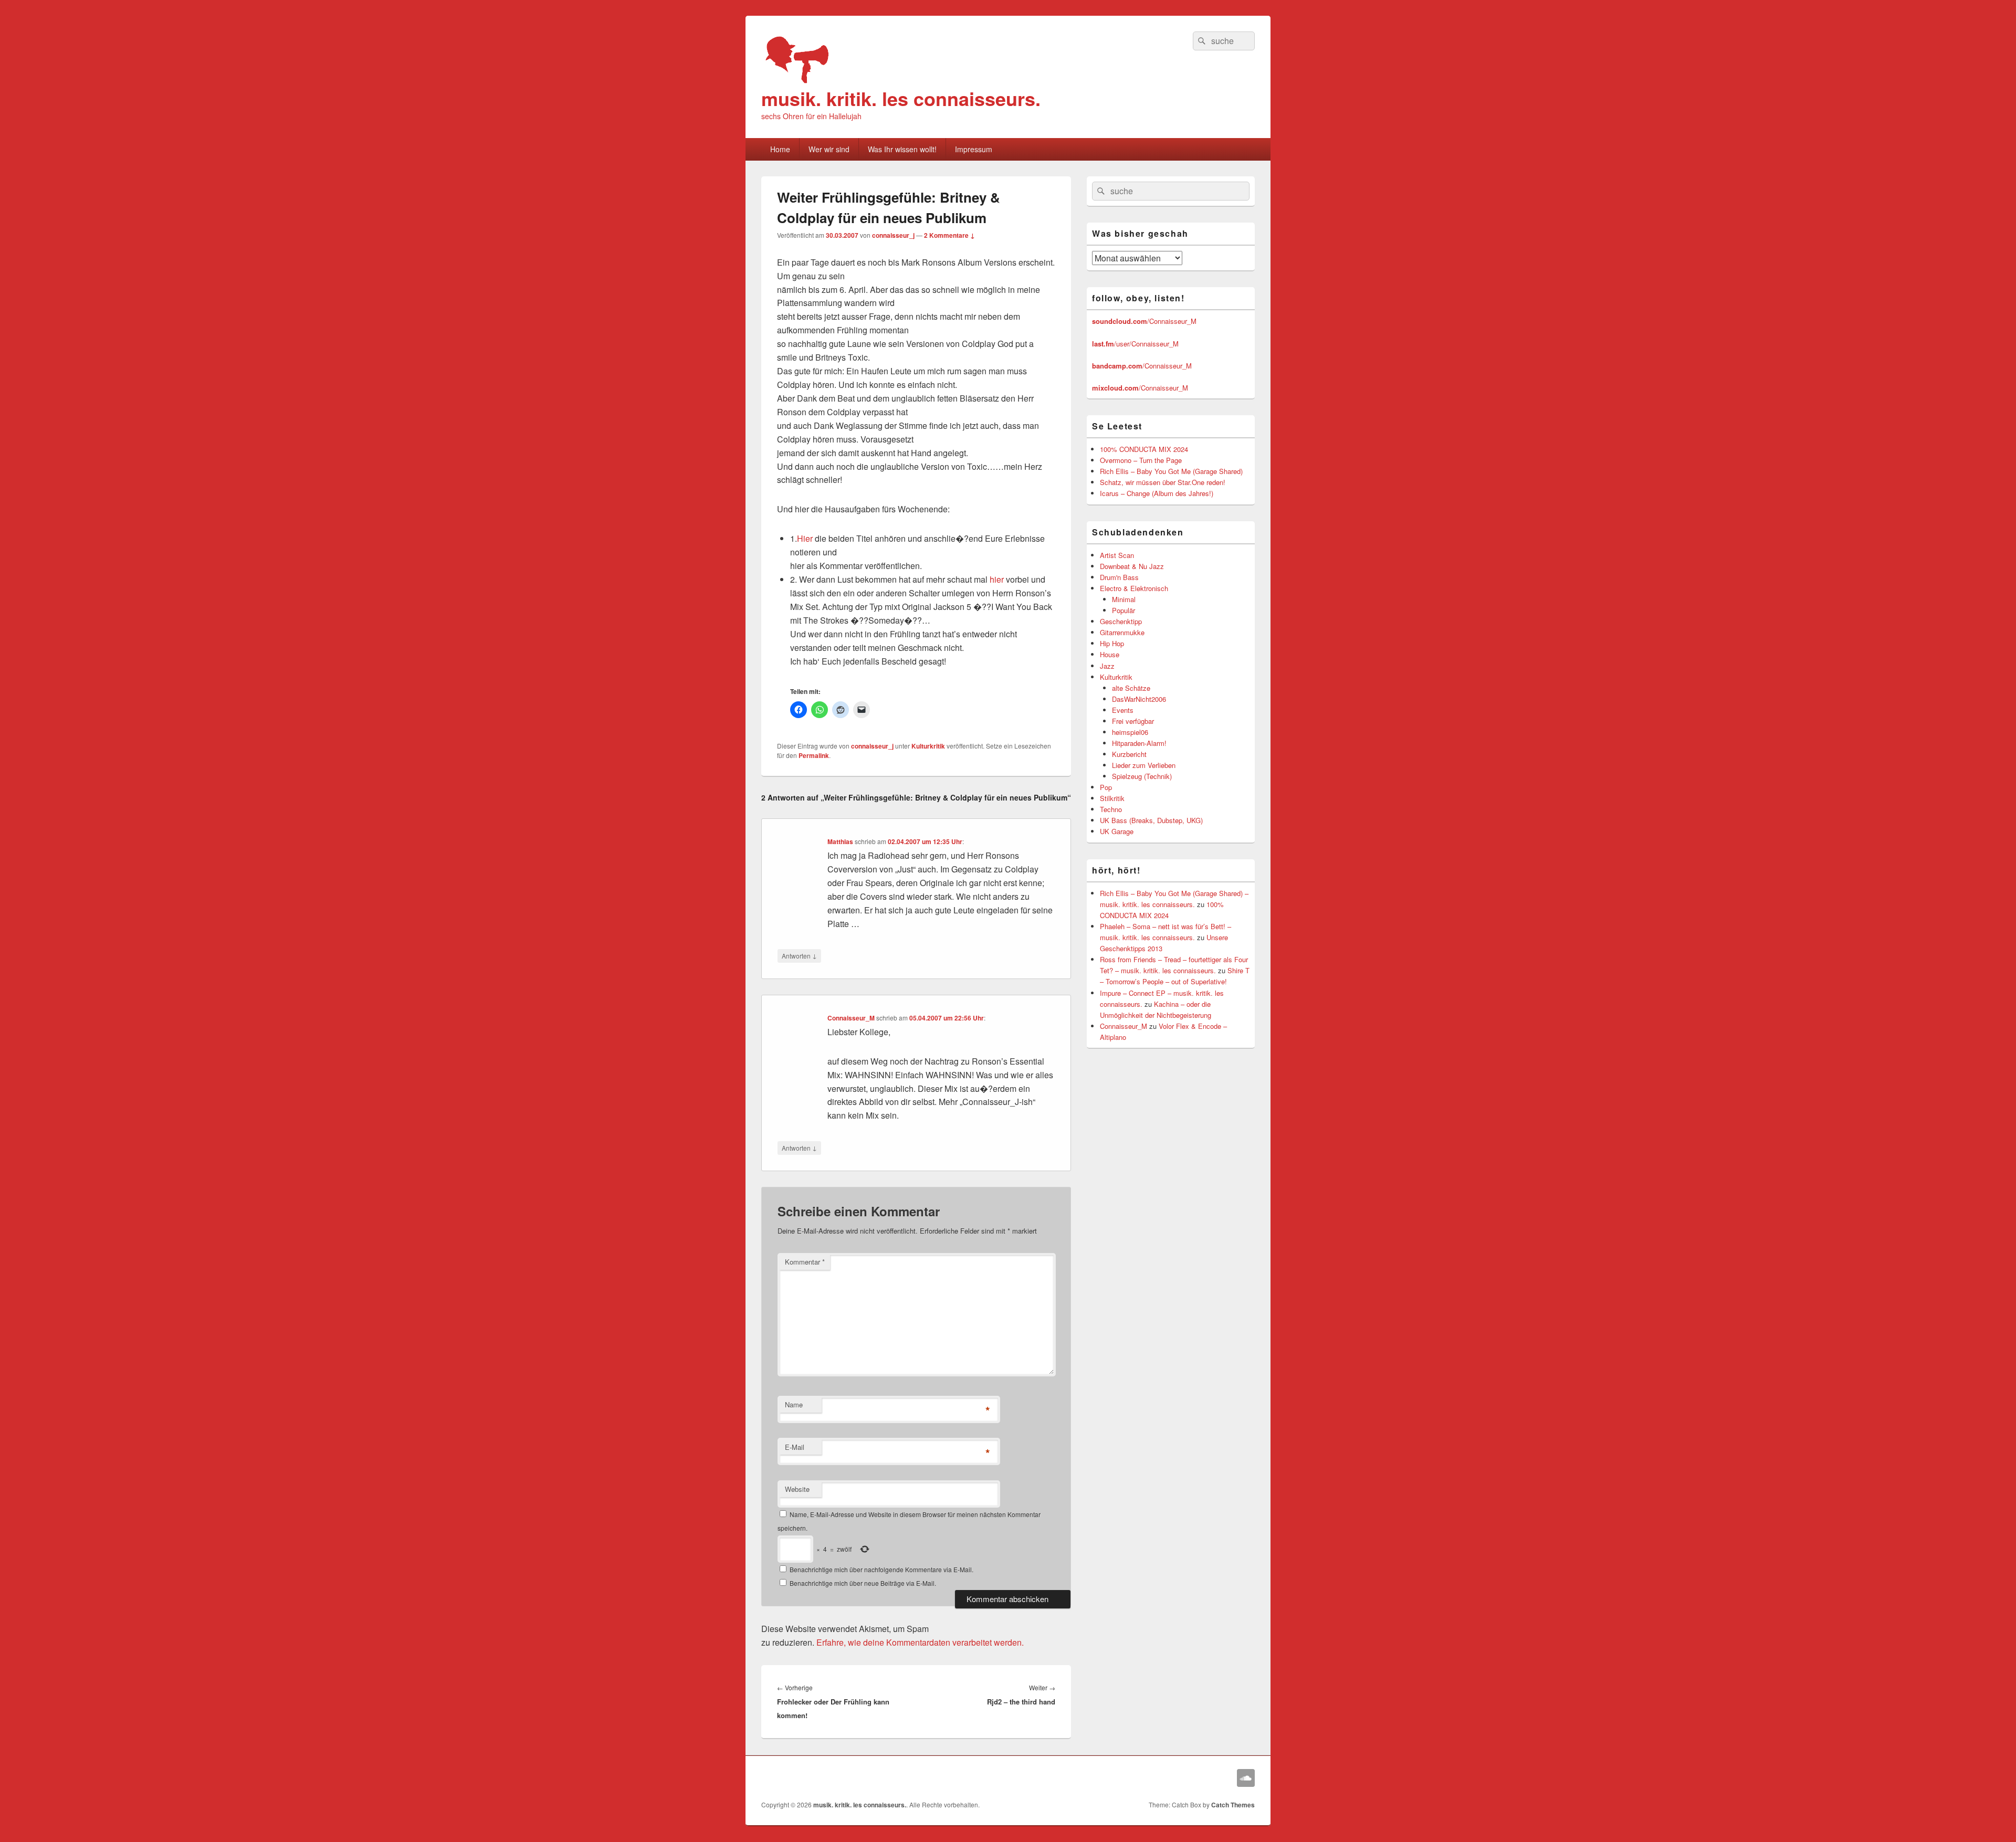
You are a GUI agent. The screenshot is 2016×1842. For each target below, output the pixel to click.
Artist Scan (1117, 555)
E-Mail (795, 1447)
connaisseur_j (893, 235)
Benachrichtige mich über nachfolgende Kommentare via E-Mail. (881, 1569)
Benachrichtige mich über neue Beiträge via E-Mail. (863, 1583)
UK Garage (1117, 831)
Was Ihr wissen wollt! (902, 149)
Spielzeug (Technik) (1142, 776)
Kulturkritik (928, 746)
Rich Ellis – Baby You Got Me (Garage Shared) (1171, 471)
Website (797, 1489)
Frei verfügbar (1133, 721)
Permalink (814, 755)
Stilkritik (1112, 798)
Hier (805, 538)
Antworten (799, 955)
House (1110, 654)
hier (997, 579)
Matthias (840, 841)
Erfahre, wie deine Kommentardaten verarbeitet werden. (920, 1642)
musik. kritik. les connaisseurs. (901, 98)
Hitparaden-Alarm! (1139, 743)
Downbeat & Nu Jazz (1132, 566)
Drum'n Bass (1119, 577)
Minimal (1124, 599)
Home (780, 149)
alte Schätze (1131, 688)
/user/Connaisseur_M (1135, 344)
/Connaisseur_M (1144, 321)
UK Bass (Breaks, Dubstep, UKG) (1151, 820)
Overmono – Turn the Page (1141, 460)
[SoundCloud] (1246, 1778)
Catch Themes (1233, 1805)
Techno (1111, 809)
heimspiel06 (1130, 732)
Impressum (974, 149)
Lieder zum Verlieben (1144, 765)
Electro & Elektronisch (1134, 588)
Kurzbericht (1129, 754)
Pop (1106, 787)
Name (794, 1404)
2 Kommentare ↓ (949, 235)
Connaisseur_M (851, 1018)
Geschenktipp (1121, 621)
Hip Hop (1112, 643)
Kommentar (805, 1262)
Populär (1123, 610)
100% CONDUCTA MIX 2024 (1144, 449)
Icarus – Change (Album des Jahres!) (1157, 493)
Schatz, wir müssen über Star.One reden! (1163, 482)
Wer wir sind (829, 149)
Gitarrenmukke (1122, 632)
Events (1123, 710)
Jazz (1107, 666)
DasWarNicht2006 (1139, 699)
